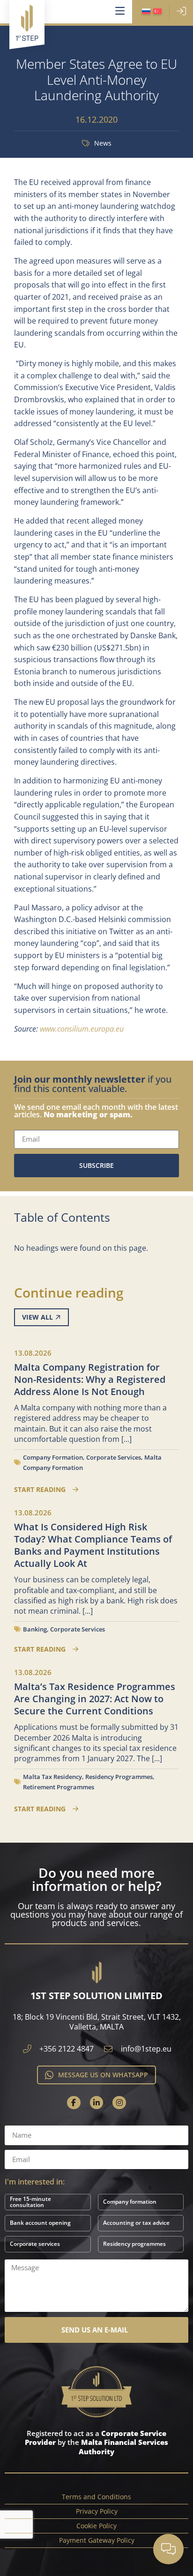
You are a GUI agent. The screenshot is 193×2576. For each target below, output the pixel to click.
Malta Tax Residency (52, 1777)
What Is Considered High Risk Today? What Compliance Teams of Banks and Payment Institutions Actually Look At (93, 1545)
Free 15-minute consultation (30, 2202)
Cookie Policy (96, 2526)
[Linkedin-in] (97, 2103)
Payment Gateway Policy (97, 2540)
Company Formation (53, 1457)
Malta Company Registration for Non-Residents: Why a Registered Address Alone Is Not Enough (90, 1379)
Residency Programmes (119, 1777)
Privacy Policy (97, 2511)
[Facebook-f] (74, 2103)
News (103, 143)
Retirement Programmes (59, 1787)
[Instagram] (119, 2103)
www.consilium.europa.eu (82, 1029)
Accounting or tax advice (136, 2223)
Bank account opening (40, 2223)
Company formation (130, 2202)
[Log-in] (181, 11)
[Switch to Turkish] (157, 12)
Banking (35, 1629)
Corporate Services (114, 1457)
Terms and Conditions (96, 2497)
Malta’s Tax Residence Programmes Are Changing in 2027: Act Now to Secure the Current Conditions (95, 1699)
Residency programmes (134, 2244)
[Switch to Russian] (146, 12)
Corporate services (35, 2244)
